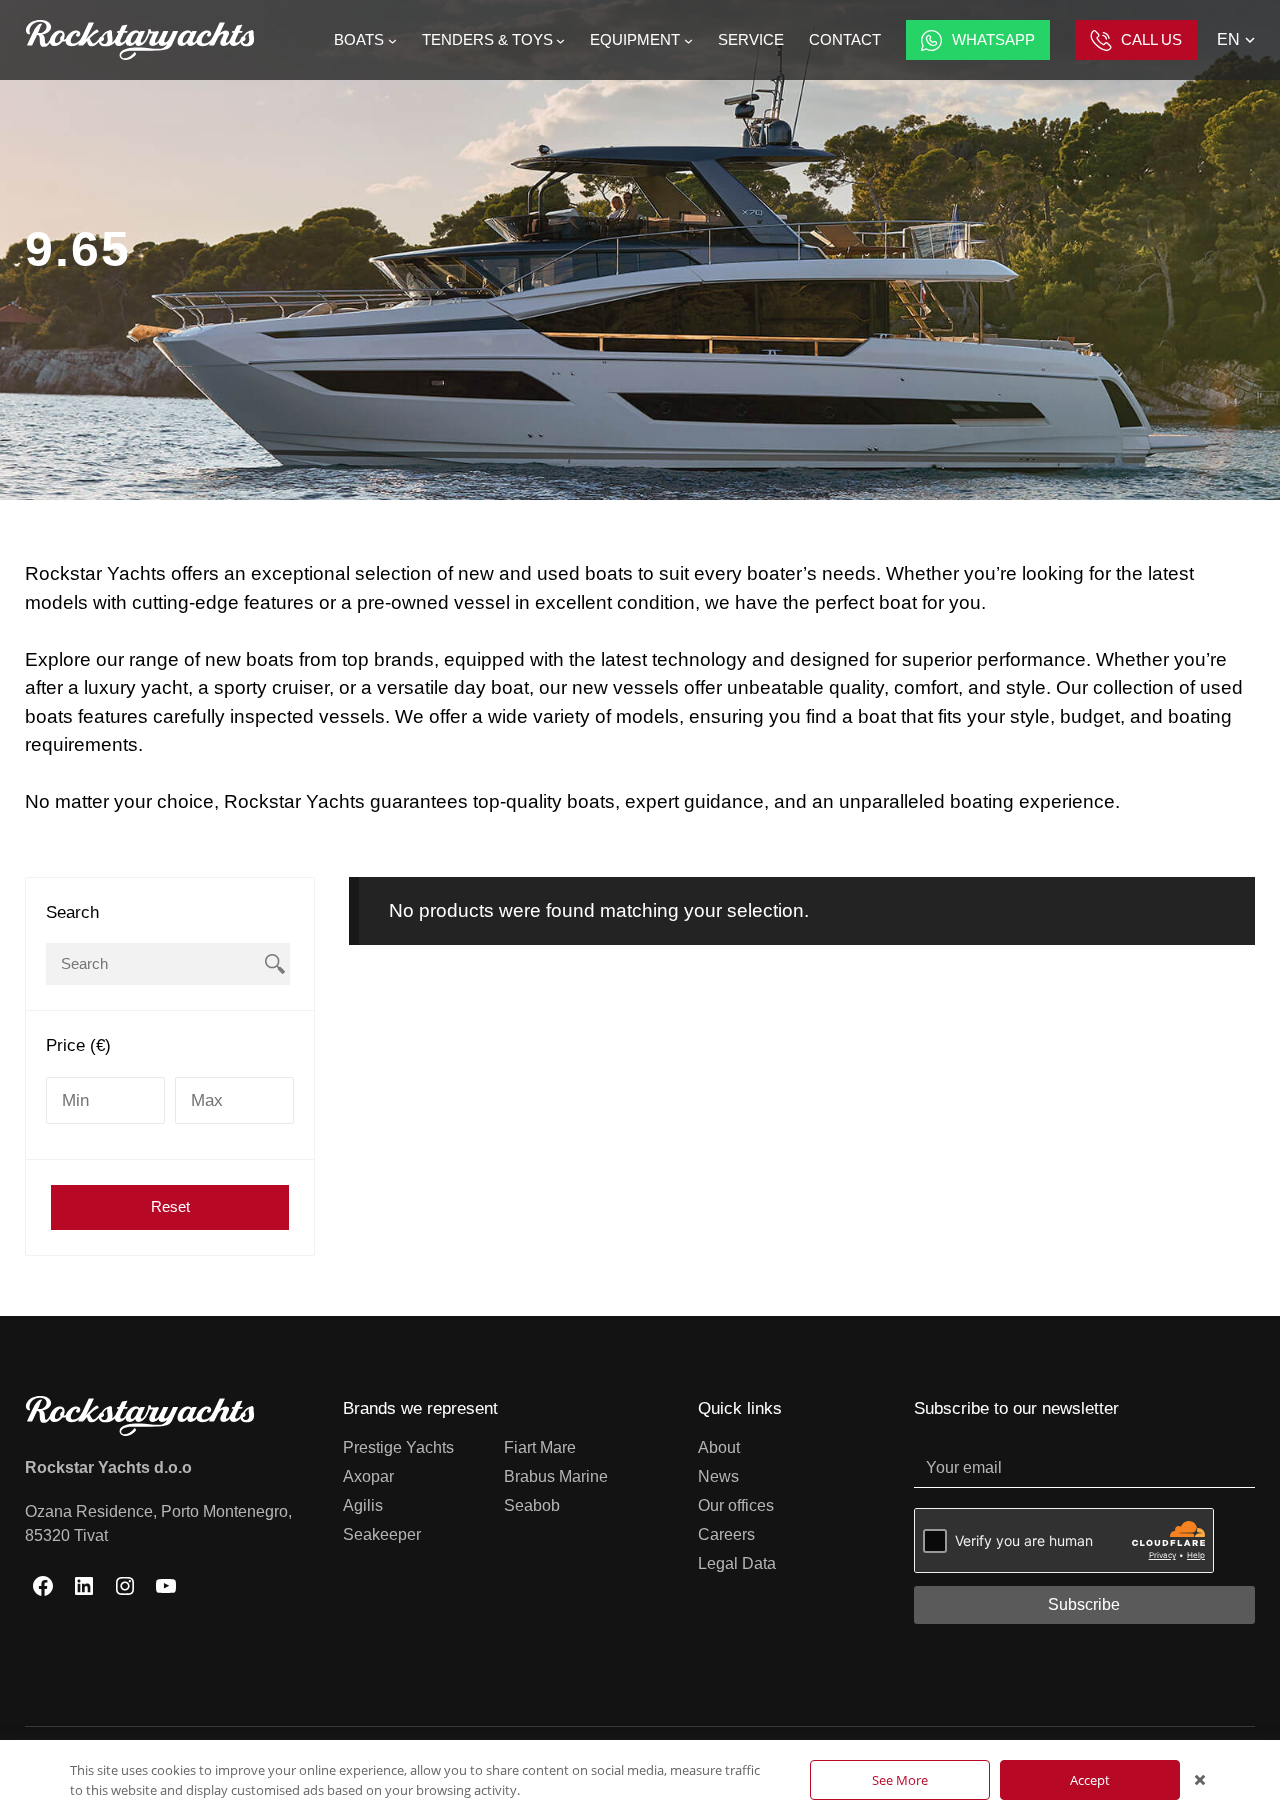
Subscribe (1084, 1604)
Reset (170, 1206)
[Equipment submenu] (688, 40)
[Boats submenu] (392, 40)
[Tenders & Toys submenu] (560, 40)
